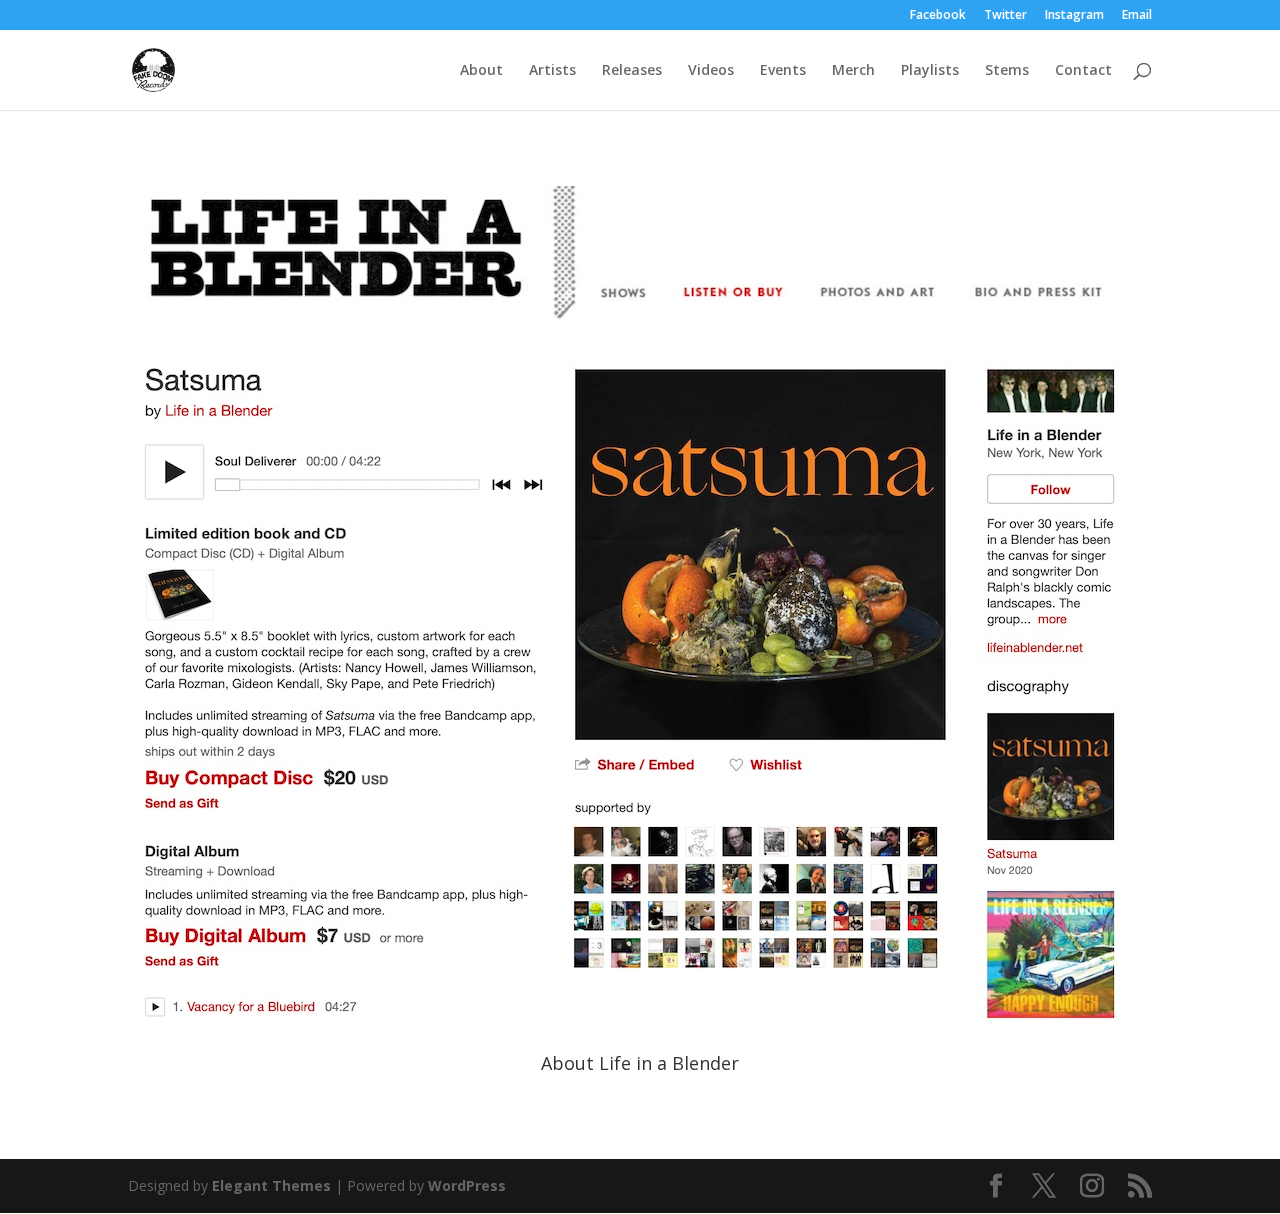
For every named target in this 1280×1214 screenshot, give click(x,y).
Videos (711, 71)
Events (783, 71)
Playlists (930, 71)
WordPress (467, 1185)
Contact (1083, 71)
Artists (552, 71)
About (481, 71)
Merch (853, 71)
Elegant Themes (271, 1185)
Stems (1007, 71)
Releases (632, 71)
